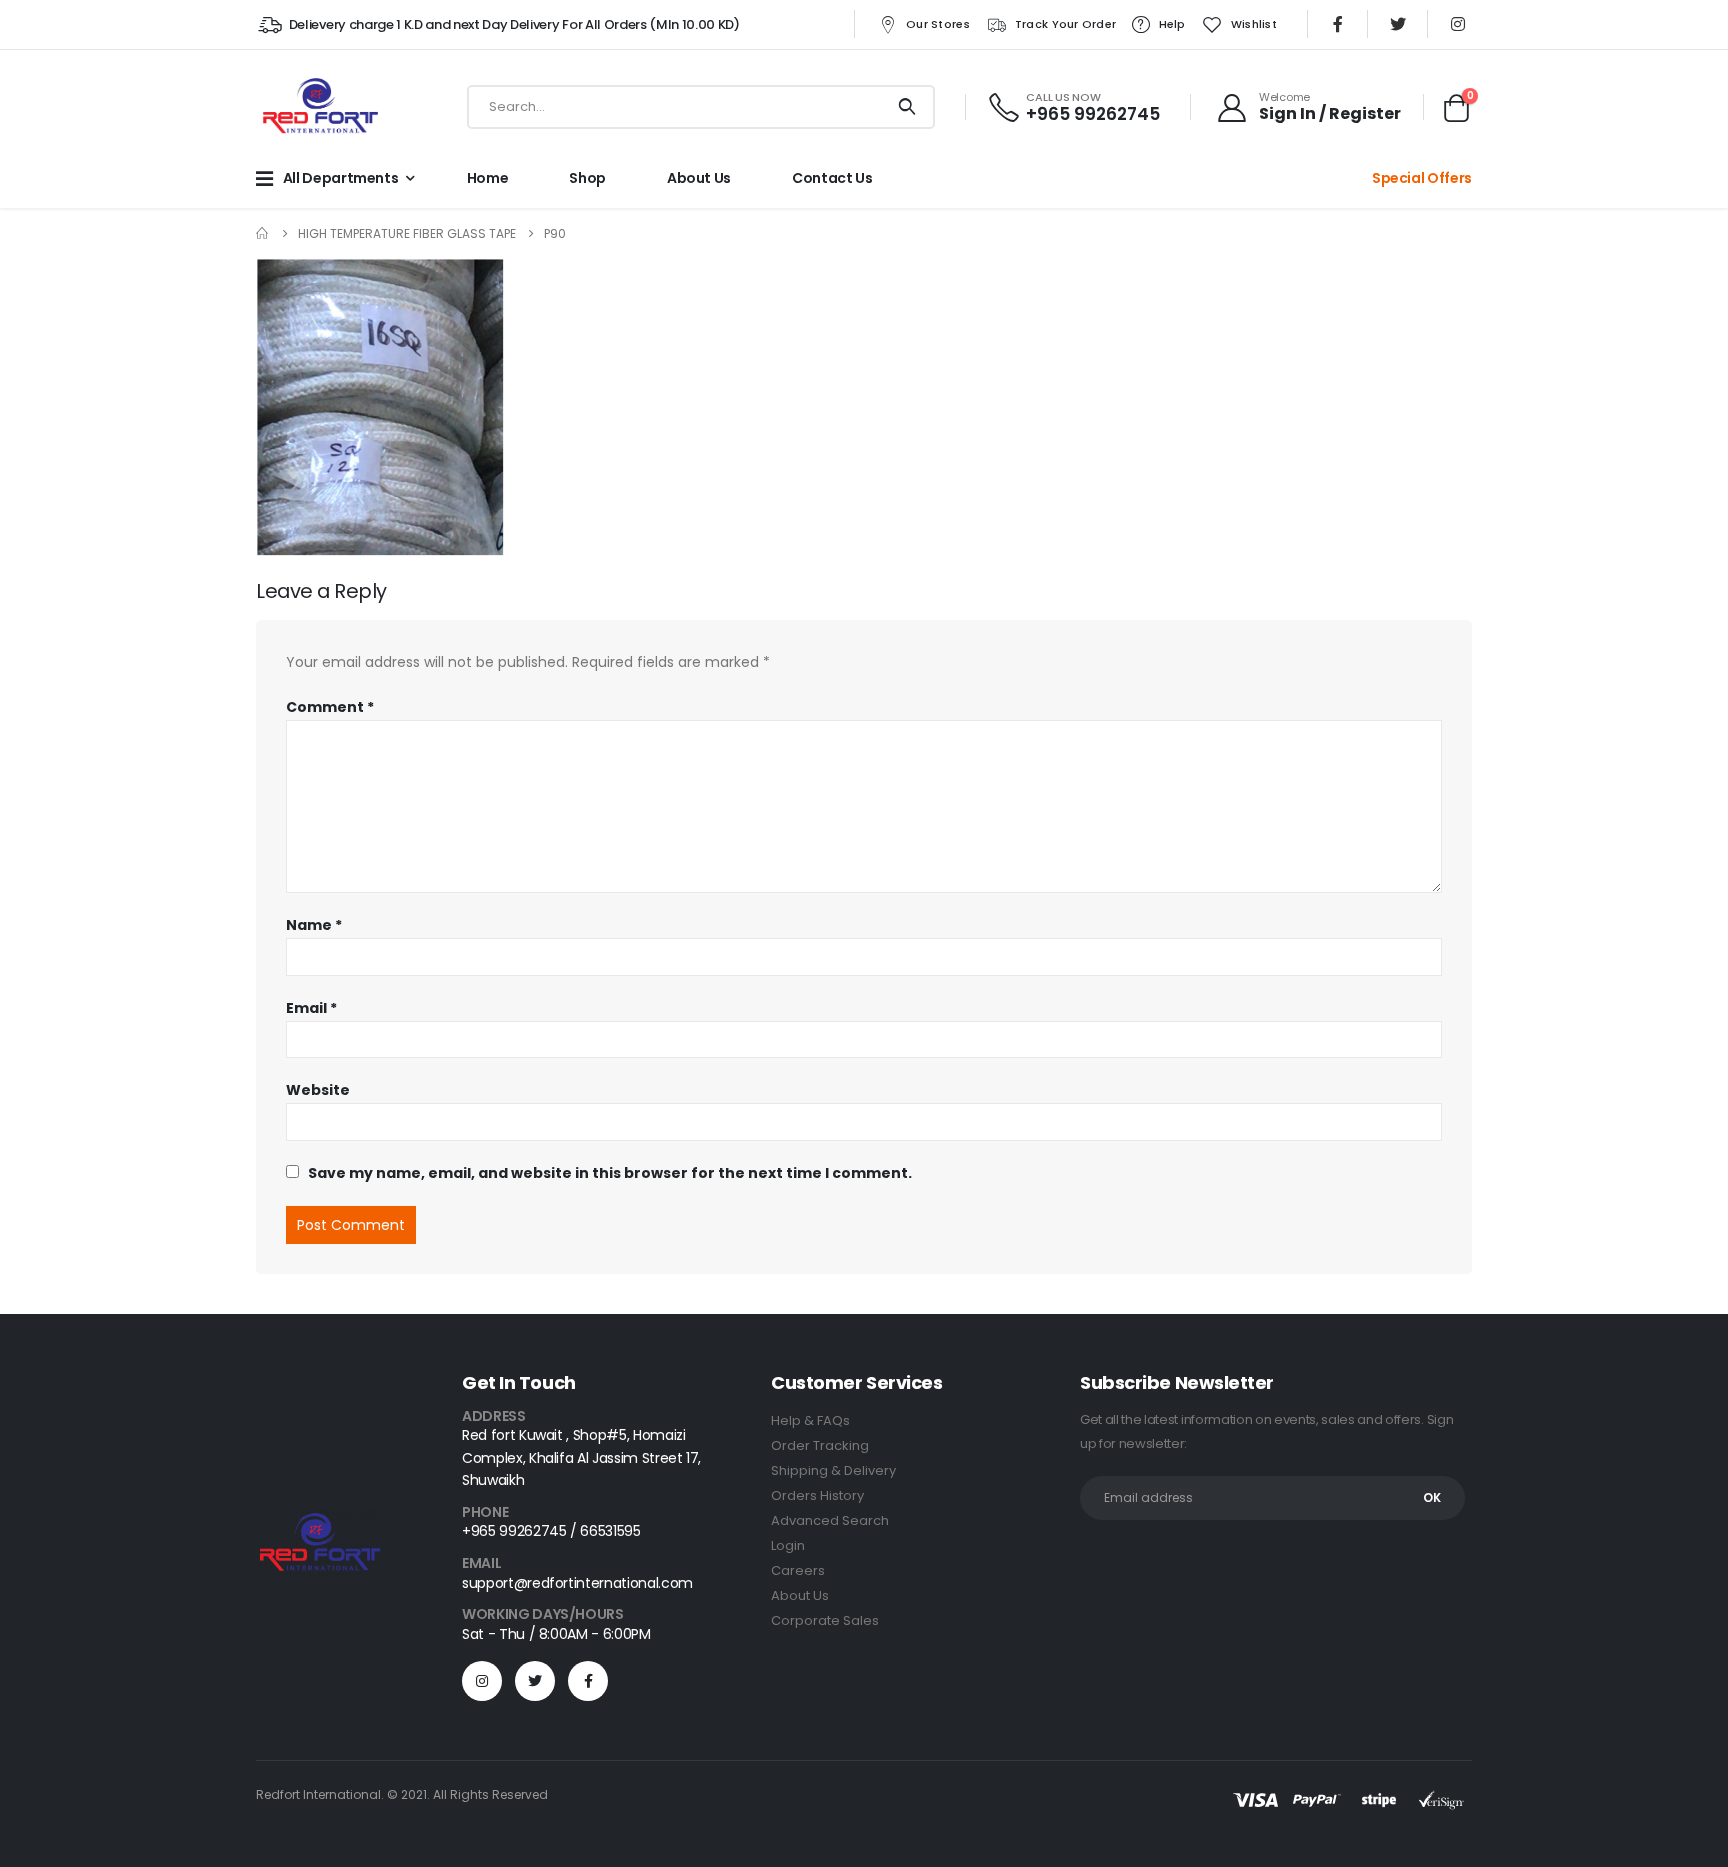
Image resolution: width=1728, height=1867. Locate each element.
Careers (798, 1570)
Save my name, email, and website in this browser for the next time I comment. (610, 1173)
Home (488, 178)
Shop (587, 178)
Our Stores (938, 24)
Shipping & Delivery (833, 1470)
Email (311, 1008)
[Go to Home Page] (263, 233)
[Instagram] (1458, 24)
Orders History (817, 1495)
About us (699, 178)
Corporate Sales (825, 1620)
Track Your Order (1065, 24)
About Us (800, 1595)
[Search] (907, 107)
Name (314, 925)
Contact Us (832, 178)
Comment (330, 707)
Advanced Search (830, 1520)
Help (1172, 24)
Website (318, 1090)
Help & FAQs (810, 1420)
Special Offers (1422, 178)
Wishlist (1254, 24)
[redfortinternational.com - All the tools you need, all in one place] (320, 107)
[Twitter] (1398, 24)
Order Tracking (820, 1445)
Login (788, 1545)
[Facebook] (1338, 24)
